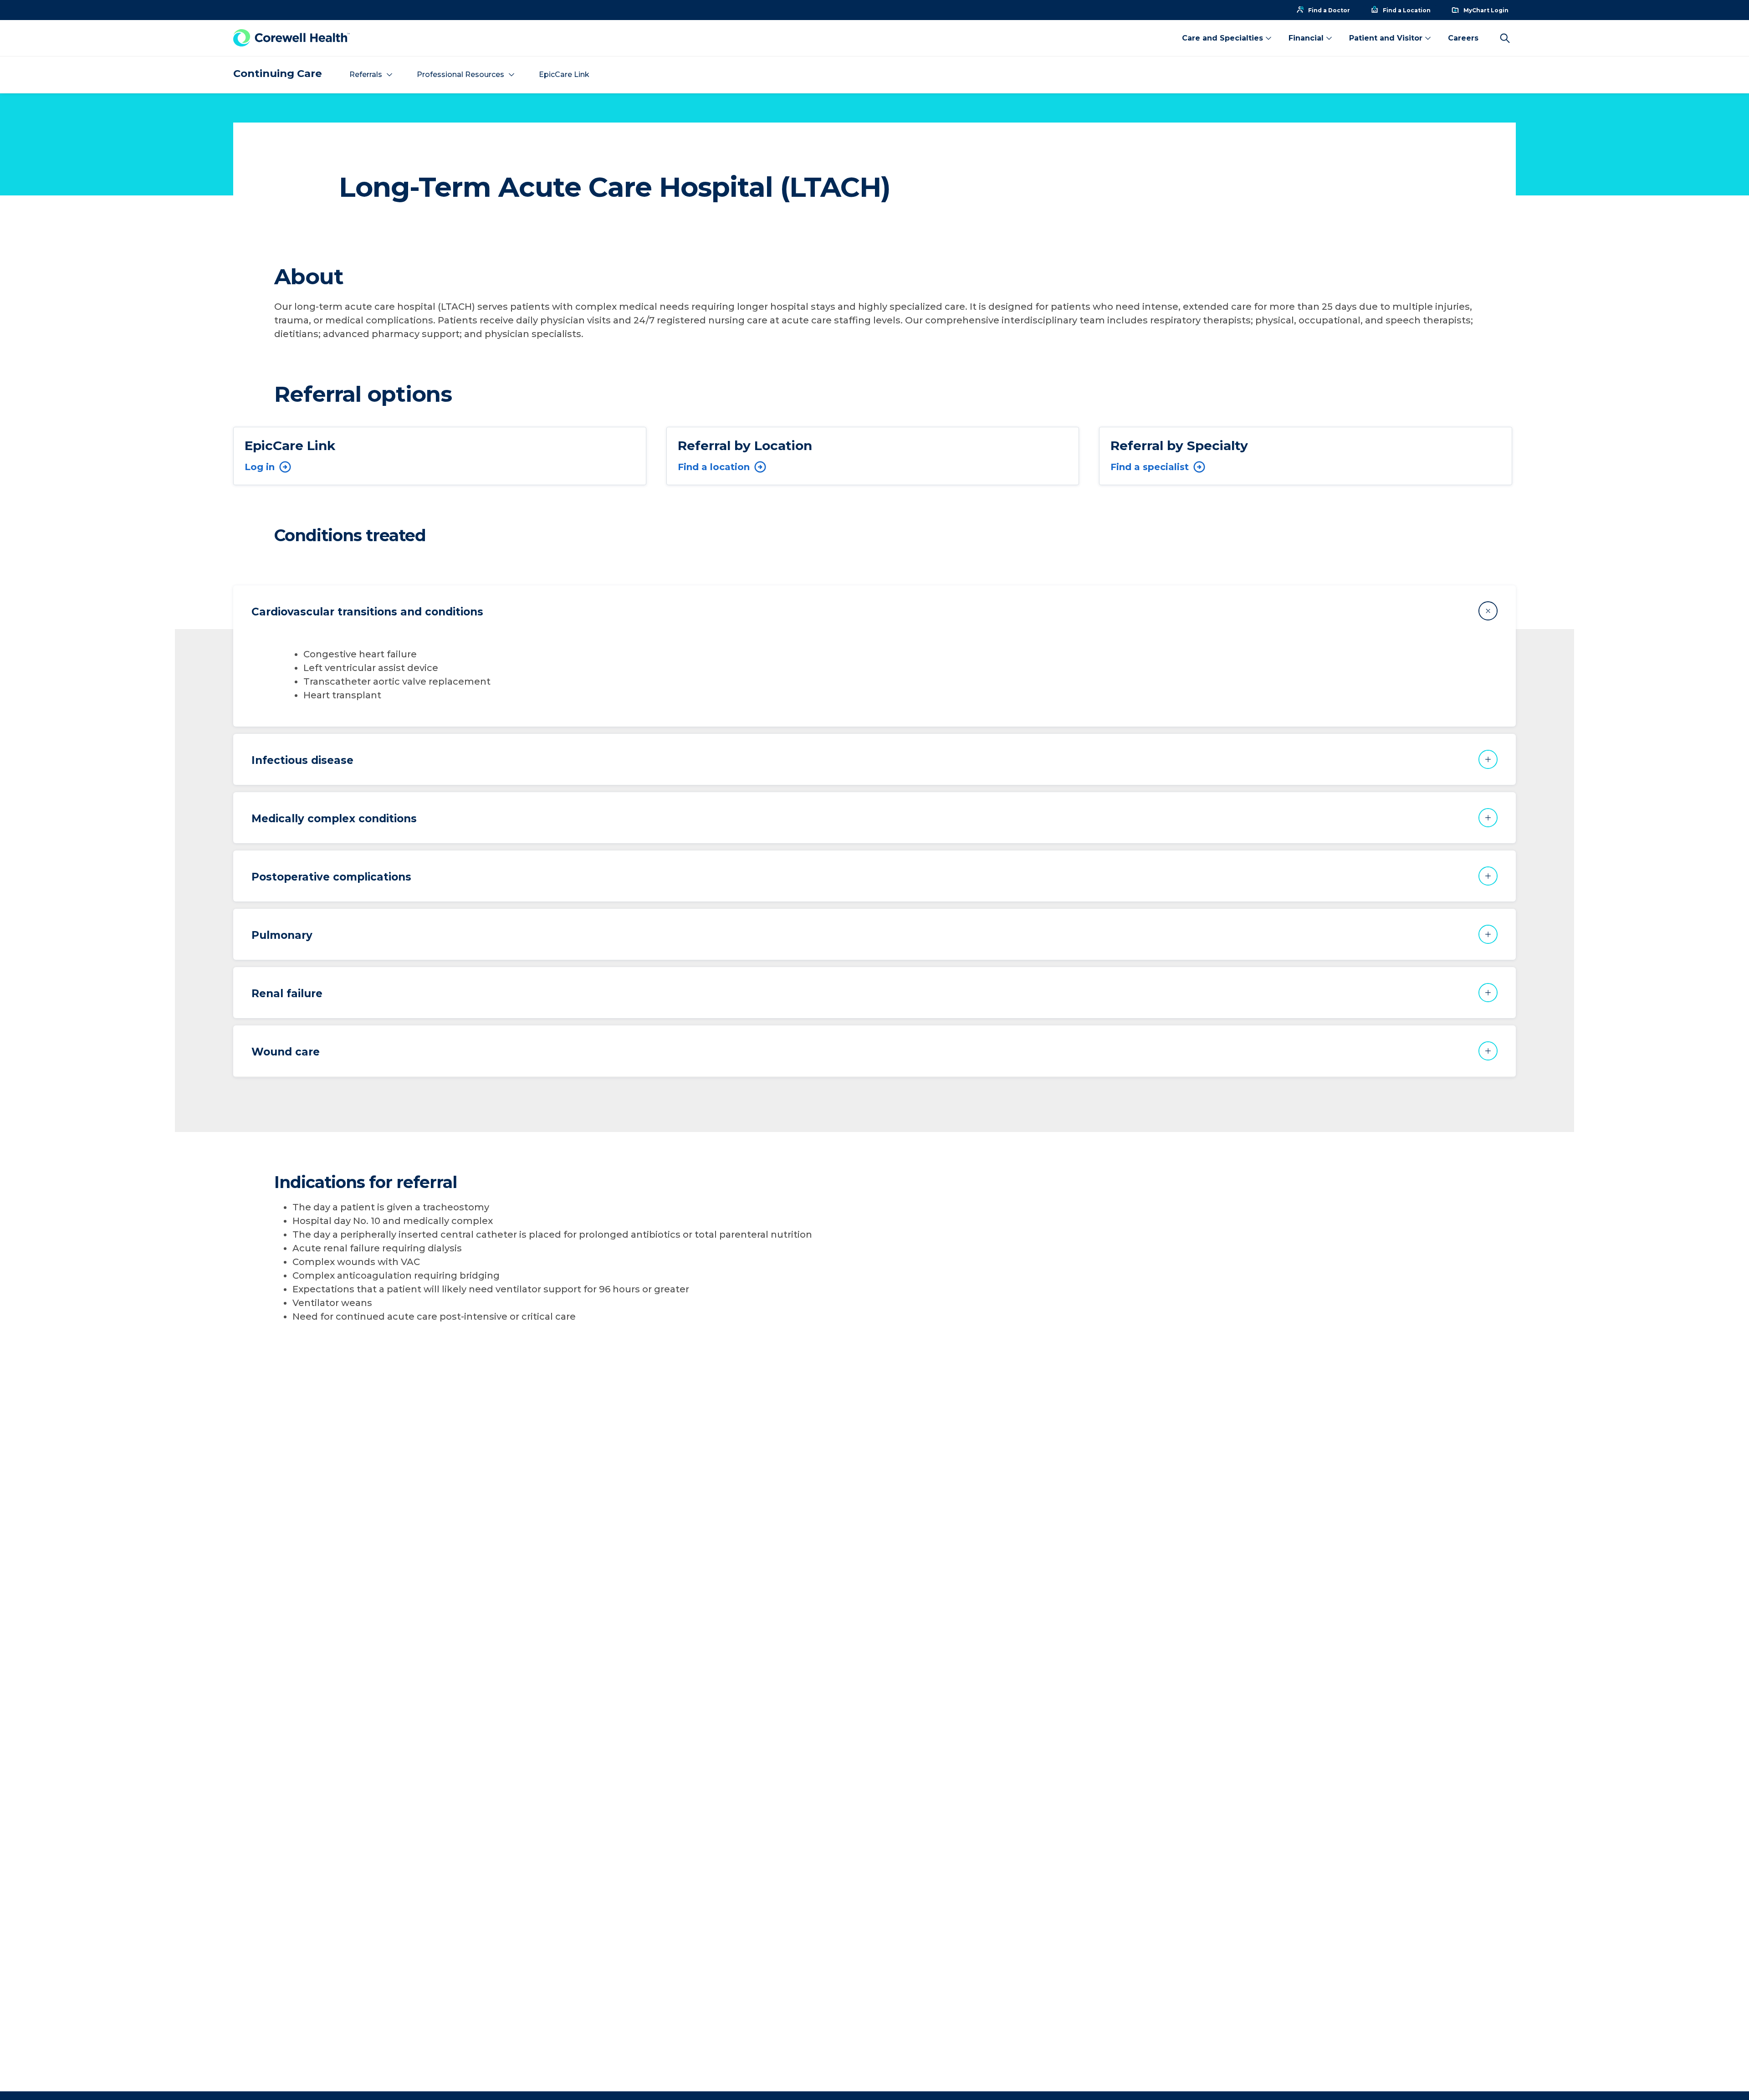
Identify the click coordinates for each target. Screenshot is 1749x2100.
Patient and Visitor (1386, 38)
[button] (874, 611)
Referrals (366, 74)
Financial (1306, 38)
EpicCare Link (564, 74)
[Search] (1505, 38)
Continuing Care (278, 74)
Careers (1463, 38)
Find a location (714, 467)
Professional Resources (460, 74)
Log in (260, 467)
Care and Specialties (1222, 38)
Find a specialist (1150, 467)
